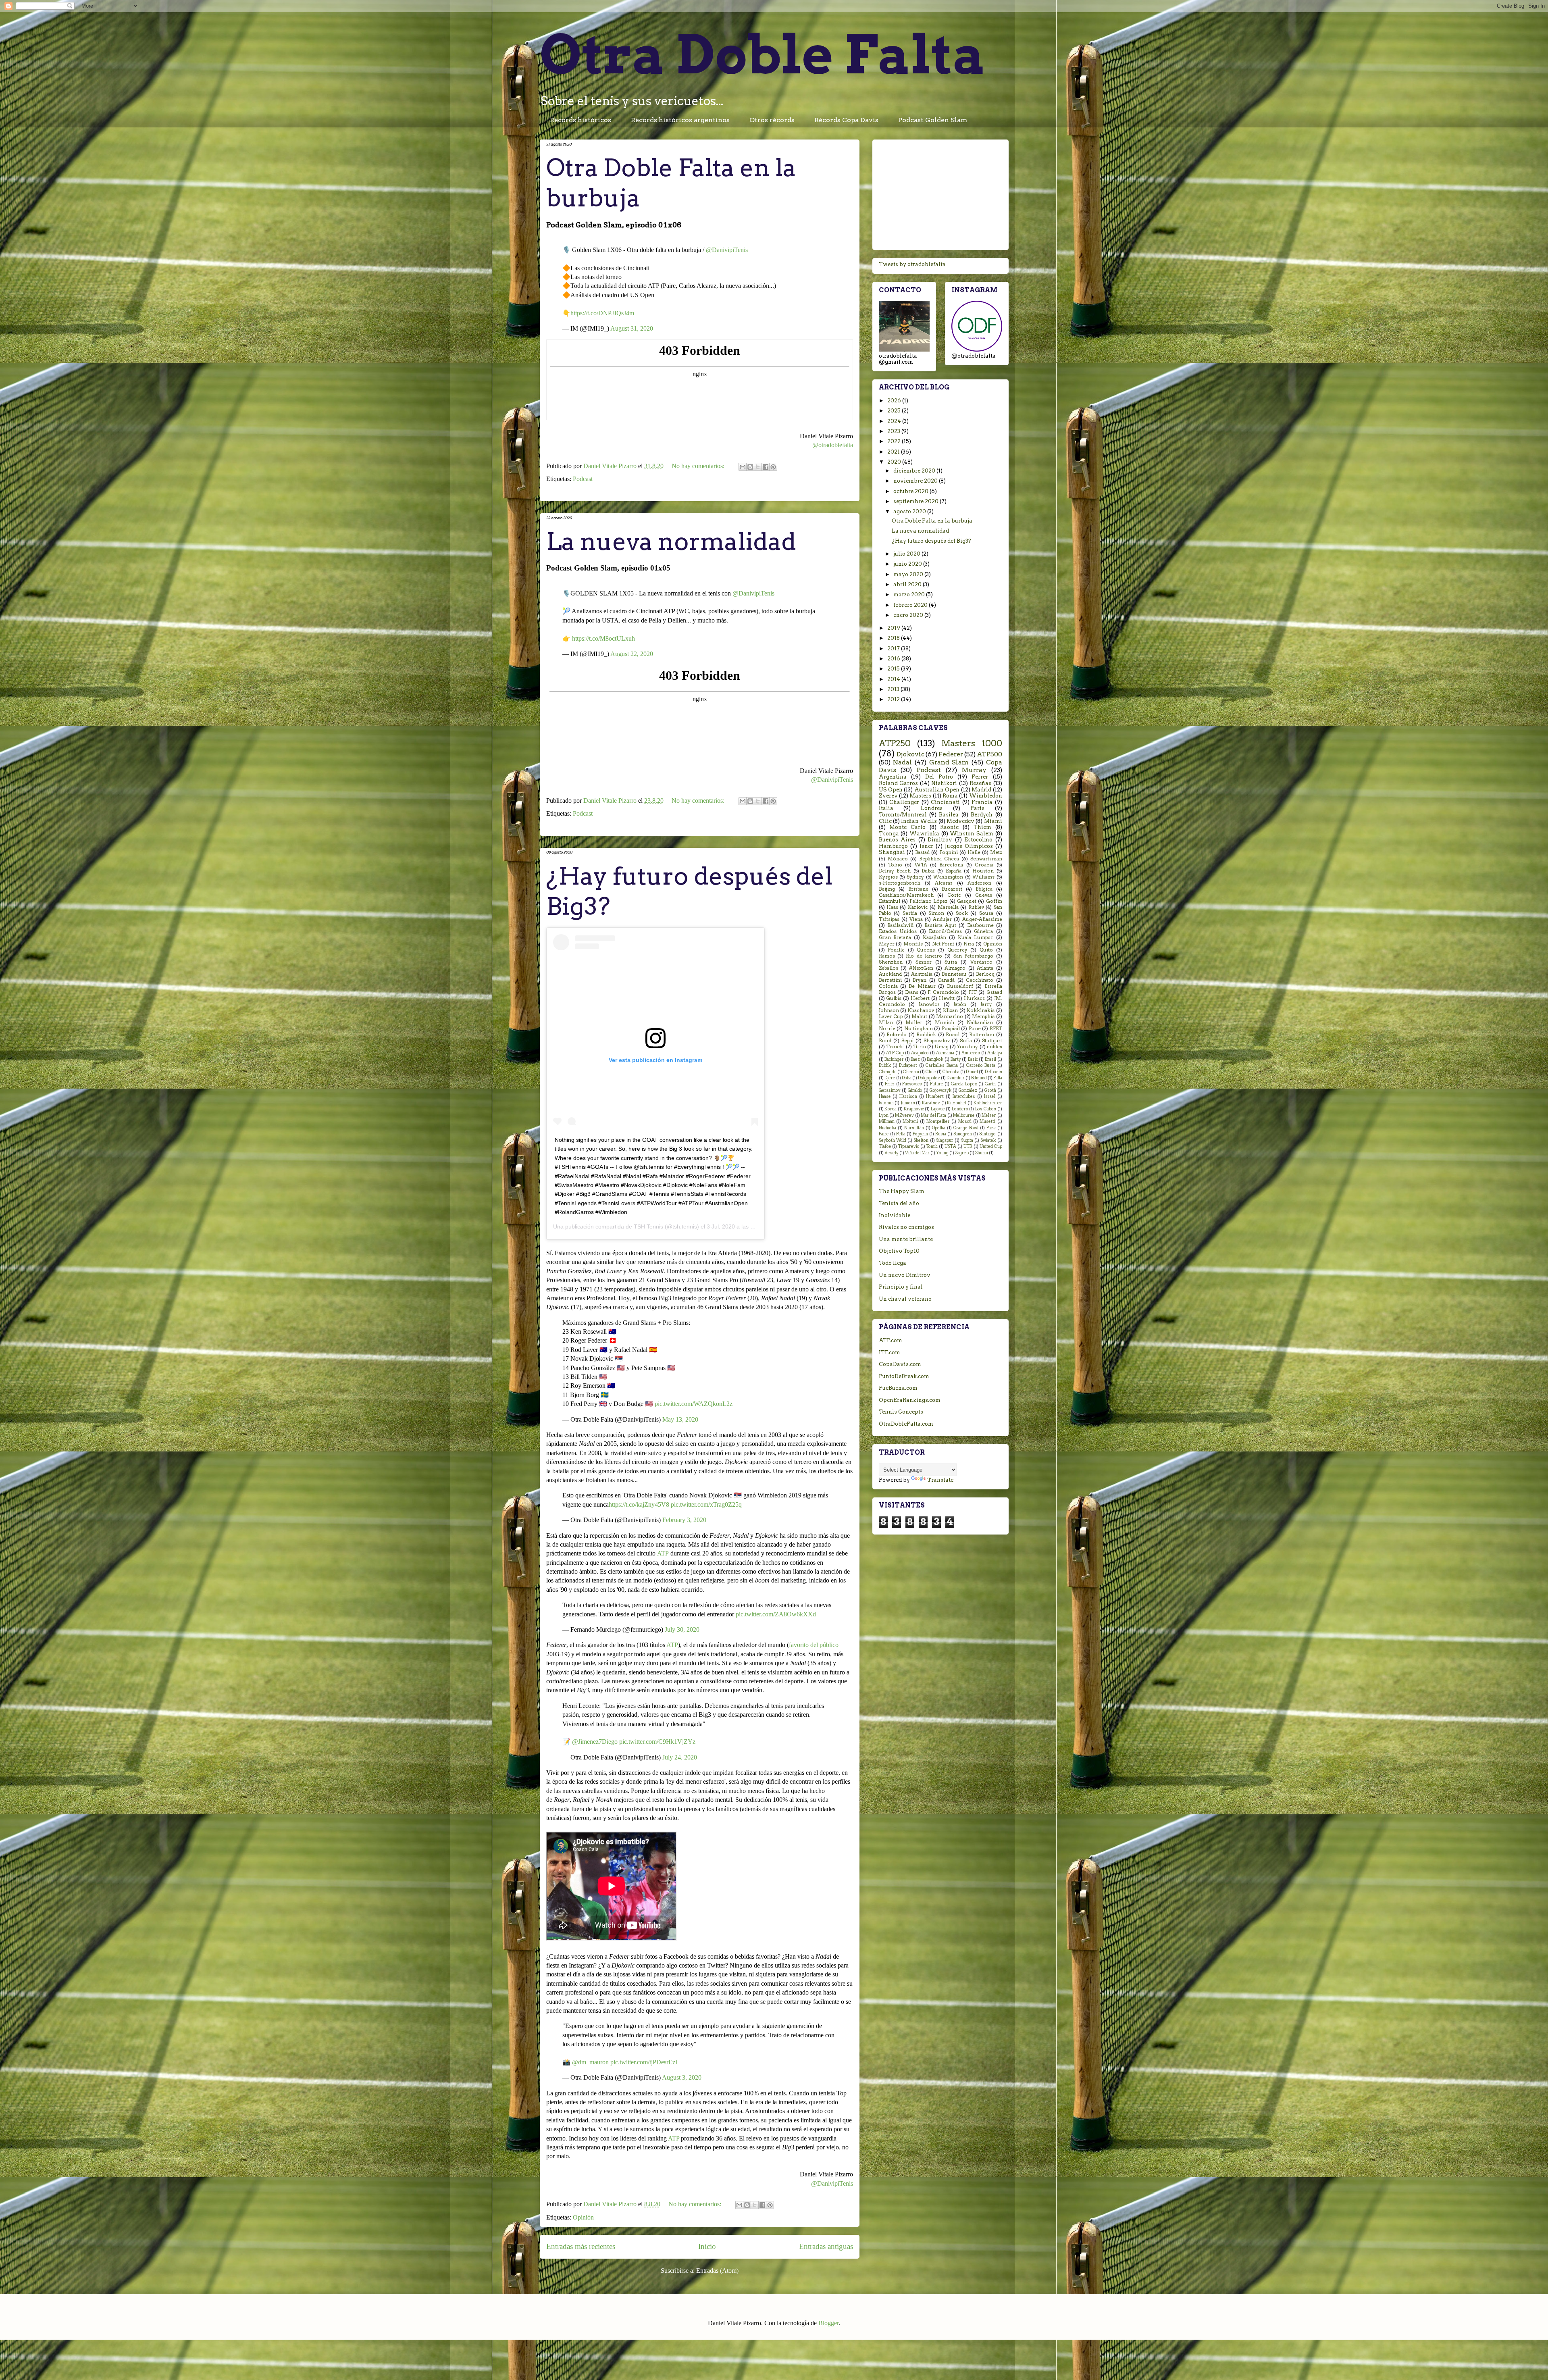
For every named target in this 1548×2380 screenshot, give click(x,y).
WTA (921, 865)
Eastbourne (980, 925)
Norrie (887, 1029)
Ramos (887, 956)
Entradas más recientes (581, 2246)
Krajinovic (914, 1109)
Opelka (939, 1128)
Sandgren (963, 1134)
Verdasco (981, 962)
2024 (895, 421)
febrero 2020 (911, 605)
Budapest (908, 1065)
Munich (945, 1022)
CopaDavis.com (900, 1364)
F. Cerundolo (943, 992)
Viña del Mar (917, 1153)
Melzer (989, 1115)
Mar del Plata (933, 1115)
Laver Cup (891, 1016)
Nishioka (887, 1128)
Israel (990, 1096)
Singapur (945, 1140)
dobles (995, 1047)
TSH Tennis (648, 1226)
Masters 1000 (972, 743)
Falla (998, 1078)
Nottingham (919, 1029)
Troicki (895, 1047)
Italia (886, 808)
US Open (891, 790)
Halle (974, 852)
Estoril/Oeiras (945, 931)
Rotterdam (982, 1035)
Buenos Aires (897, 840)
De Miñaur (922, 986)
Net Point (943, 944)
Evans (912, 992)
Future (937, 1084)
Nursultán (914, 1128)
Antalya (995, 1053)
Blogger (828, 2323)
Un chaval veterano (905, 1299)
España (954, 871)
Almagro (955, 968)
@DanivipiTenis (727, 250)
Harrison (908, 1096)
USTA (950, 1146)
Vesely (892, 1153)
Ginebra (983, 931)
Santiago (987, 1134)
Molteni (910, 1121)
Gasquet (967, 901)
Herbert (920, 998)
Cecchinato (980, 980)
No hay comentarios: (699, 466)
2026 (895, 401)
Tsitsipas (889, 919)
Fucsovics (912, 1084)
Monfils (913, 944)
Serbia (910, 913)
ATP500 (989, 754)
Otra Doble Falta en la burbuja (932, 521)
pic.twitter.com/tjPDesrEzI (644, 2062)
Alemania (945, 1053)
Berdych (982, 815)
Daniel (972, 1072)
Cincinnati (945, 802)
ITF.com (889, 1352)
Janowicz (929, 1004)
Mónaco (898, 859)
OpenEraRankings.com (910, 1400)
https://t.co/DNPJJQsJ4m (602, 313)
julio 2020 (907, 554)
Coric (954, 895)
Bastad (922, 852)
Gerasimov (890, 1090)
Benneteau (954, 974)
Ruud (885, 1041)
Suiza (951, 962)
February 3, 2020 (684, 1520)
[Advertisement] (940, 193)
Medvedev (960, 821)
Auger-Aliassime (982, 919)
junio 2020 (908, 564)
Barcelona (951, 865)
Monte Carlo (907, 827)
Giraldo (915, 1090)
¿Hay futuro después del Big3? (931, 541)
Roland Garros (899, 783)
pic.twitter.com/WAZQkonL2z (694, 1404)
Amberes (971, 1053)
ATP (663, 1553)
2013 (894, 689)
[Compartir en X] (758, 467)
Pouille (896, 950)
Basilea (949, 815)
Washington (948, 877)
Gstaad (994, 992)
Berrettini (890, 980)
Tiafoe (885, 1146)
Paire (884, 1134)
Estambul (889, 901)
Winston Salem (972, 834)
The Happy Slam (902, 1191)
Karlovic (918, 907)
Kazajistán (934, 937)
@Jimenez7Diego (595, 1742)
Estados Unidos (898, 931)
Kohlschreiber (988, 1103)
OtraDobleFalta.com (906, 1424)
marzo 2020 (910, 594)
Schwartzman (986, 859)
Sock (962, 913)
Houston (983, 871)
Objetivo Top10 (899, 1251)
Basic (973, 1059)
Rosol (953, 1035)
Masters (920, 796)
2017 (894, 649)
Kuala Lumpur (976, 937)
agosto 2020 (910, 511)
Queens (926, 950)
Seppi (907, 1041)
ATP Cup (895, 1053)
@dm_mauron (590, 2062)
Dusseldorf (960, 986)
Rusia (941, 1134)
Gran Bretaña (895, 937)
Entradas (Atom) (717, 2271)
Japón (960, 1004)
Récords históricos (580, 120)
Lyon (884, 1115)
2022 (895, 441)
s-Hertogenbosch (900, 883)
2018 (894, 638)
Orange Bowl (966, 1128)
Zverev (888, 796)
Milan (886, 1022)
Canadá (946, 980)
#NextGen (921, 968)
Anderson (979, 883)
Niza (969, 944)
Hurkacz (974, 998)
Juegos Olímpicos (969, 846)
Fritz (890, 1084)
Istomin (886, 1103)
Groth (990, 1090)
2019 (894, 628)
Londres (932, 808)
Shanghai (892, 852)
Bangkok (935, 1059)
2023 (894, 431)
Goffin (994, 901)
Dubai (928, 871)
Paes (991, 1128)
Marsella (948, 907)
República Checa (939, 859)
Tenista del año (899, 1203)
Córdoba (951, 1072)
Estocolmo (978, 840)
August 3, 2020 (682, 2077)
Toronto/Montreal (903, 815)
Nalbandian (980, 1022)
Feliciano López (928, 901)
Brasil (990, 1059)
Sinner (924, 962)
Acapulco (920, 1053)
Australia (922, 974)
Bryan (920, 980)
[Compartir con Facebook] (766, 467)
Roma (950, 796)
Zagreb (962, 1153)
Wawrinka (924, 834)
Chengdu (888, 1072)
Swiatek (988, 1140)
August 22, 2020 (632, 654)
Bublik (885, 1065)
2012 (894, 699)
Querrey (957, 950)
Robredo (897, 1035)
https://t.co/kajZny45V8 (639, 1504)
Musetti (987, 1121)
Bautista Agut (940, 925)
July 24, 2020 (680, 1757)
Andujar (942, 919)
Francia (982, 802)
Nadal (902, 762)
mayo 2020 (909, 574)
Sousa (986, 913)
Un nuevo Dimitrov (905, 1275)
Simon (936, 913)
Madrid (981, 790)
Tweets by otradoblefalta (912, 264)
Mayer (887, 944)
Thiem (982, 827)
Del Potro (939, 777)
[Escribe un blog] (750, 467)
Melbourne (964, 1115)
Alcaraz (944, 883)
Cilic (885, 821)
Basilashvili (900, 925)
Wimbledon (986, 796)
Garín (990, 1084)
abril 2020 (908, 584)
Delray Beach (895, 871)
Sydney (915, 877)
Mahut (919, 1016)
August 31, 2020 (632, 328)
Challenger (904, 802)
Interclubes (964, 1096)
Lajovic (938, 1109)
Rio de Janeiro (924, 956)
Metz (996, 852)
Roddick (926, 1035)
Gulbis (894, 998)
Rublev (976, 907)
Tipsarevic (909, 1146)
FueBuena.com (898, 1388)
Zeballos (888, 968)
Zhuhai (982, 1153)
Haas (892, 907)
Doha (907, 1078)
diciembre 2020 (915, 471)
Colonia (888, 986)
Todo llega (893, 1263)
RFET (996, 1029)
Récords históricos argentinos (680, 120)
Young (942, 1153)
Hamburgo (893, 846)
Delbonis (994, 1072)
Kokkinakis (981, 1010)
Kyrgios (888, 877)
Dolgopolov (929, 1078)
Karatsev (931, 1103)
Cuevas (984, 895)
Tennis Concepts (901, 1412)
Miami (993, 821)
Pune (975, 1029)
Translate (940, 1480)
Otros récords (772, 120)
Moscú (965, 1121)
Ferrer (980, 777)
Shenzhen (891, 962)
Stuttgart (992, 1041)
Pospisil (951, 1029)
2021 (894, 452)
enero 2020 (909, 615)
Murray (974, 770)
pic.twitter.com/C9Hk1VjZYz (657, 1742)
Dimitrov (940, 840)
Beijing (887, 889)
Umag (941, 1047)
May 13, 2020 (680, 1419)
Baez (915, 1059)
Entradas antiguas (826, 2246)
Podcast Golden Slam (933, 120)
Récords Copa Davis (846, 120)
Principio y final (901, 1287)
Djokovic (910, 754)
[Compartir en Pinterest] (773, 467)
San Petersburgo (973, 956)
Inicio (707, 2246)
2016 (894, 659)
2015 (894, 669)
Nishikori (944, 783)
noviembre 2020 (916, 481)
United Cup (991, 1146)
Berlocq (985, 974)
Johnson (889, 1010)
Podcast (583, 479)
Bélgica (984, 889)
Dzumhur (956, 1078)
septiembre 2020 (917, 501)
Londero (960, 1109)
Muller (914, 1022)
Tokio (895, 865)
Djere (890, 1078)
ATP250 (895, 743)
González (968, 1090)
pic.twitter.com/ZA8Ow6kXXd (776, 1614)
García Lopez (964, 1084)
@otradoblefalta (833, 445)
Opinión (583, 2217)
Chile (931, 1072)
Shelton (921, 1140)
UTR (968, 1146)
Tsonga (889, 834)
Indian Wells (919, 821)
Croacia (984, 865)
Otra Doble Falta (763, 54)
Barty (956, 1059)
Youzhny (967, 1047)
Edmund (979, 1078)
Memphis (983, 1016)
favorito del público (814, 1645)
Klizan (950, 1010)
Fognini (949, 852)
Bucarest (952, 889)
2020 (895, 462)
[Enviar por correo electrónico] (743, 467)
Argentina (893, 777)
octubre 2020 (911, 491)
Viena (916, 919)
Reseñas (980, 783)
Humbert (935, 1096)
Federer (951, 754)
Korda (891, 1109)
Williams (983, 877)
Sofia (966, 1041)
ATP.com (891, 1340)
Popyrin (920, 1134)
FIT (973, 992)
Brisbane (918, 889)
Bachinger (894, 1059)
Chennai (911, 1072)
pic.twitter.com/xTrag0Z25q (706, 1504)
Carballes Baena (941, 1065)
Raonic (949, 827)
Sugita (967, 1140)
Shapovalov (937, 1041)
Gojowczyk (940, 1090)
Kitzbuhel (957, 1103)
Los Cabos (986, 1109)
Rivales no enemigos (906, 1227)
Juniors (908, 1103)
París (977, 808)
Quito (986, 950)
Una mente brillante (906, 1239)
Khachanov (921, 1010)
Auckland (890, 974)
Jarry (986, 1004)
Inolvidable (895, 1215)
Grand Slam (949, 762)
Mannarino (950, 1016)
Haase (885, 1096)
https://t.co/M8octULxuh (603, 638)
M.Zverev (904, 1115)
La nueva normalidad (671, 541)
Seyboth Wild (893, 1140)
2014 (894, 679)
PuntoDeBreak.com (904, 1376)
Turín (920, 1047)
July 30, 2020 (682, 1629)
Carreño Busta (981, 1065)
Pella (901, 1134)
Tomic (932, 1146)
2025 (895, 411)
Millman (887, 1121)
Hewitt (947, 998)
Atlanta (985, 968)
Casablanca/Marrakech (906, 895)
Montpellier (938, 1121)
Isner (926, 846)
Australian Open (937, 790)
